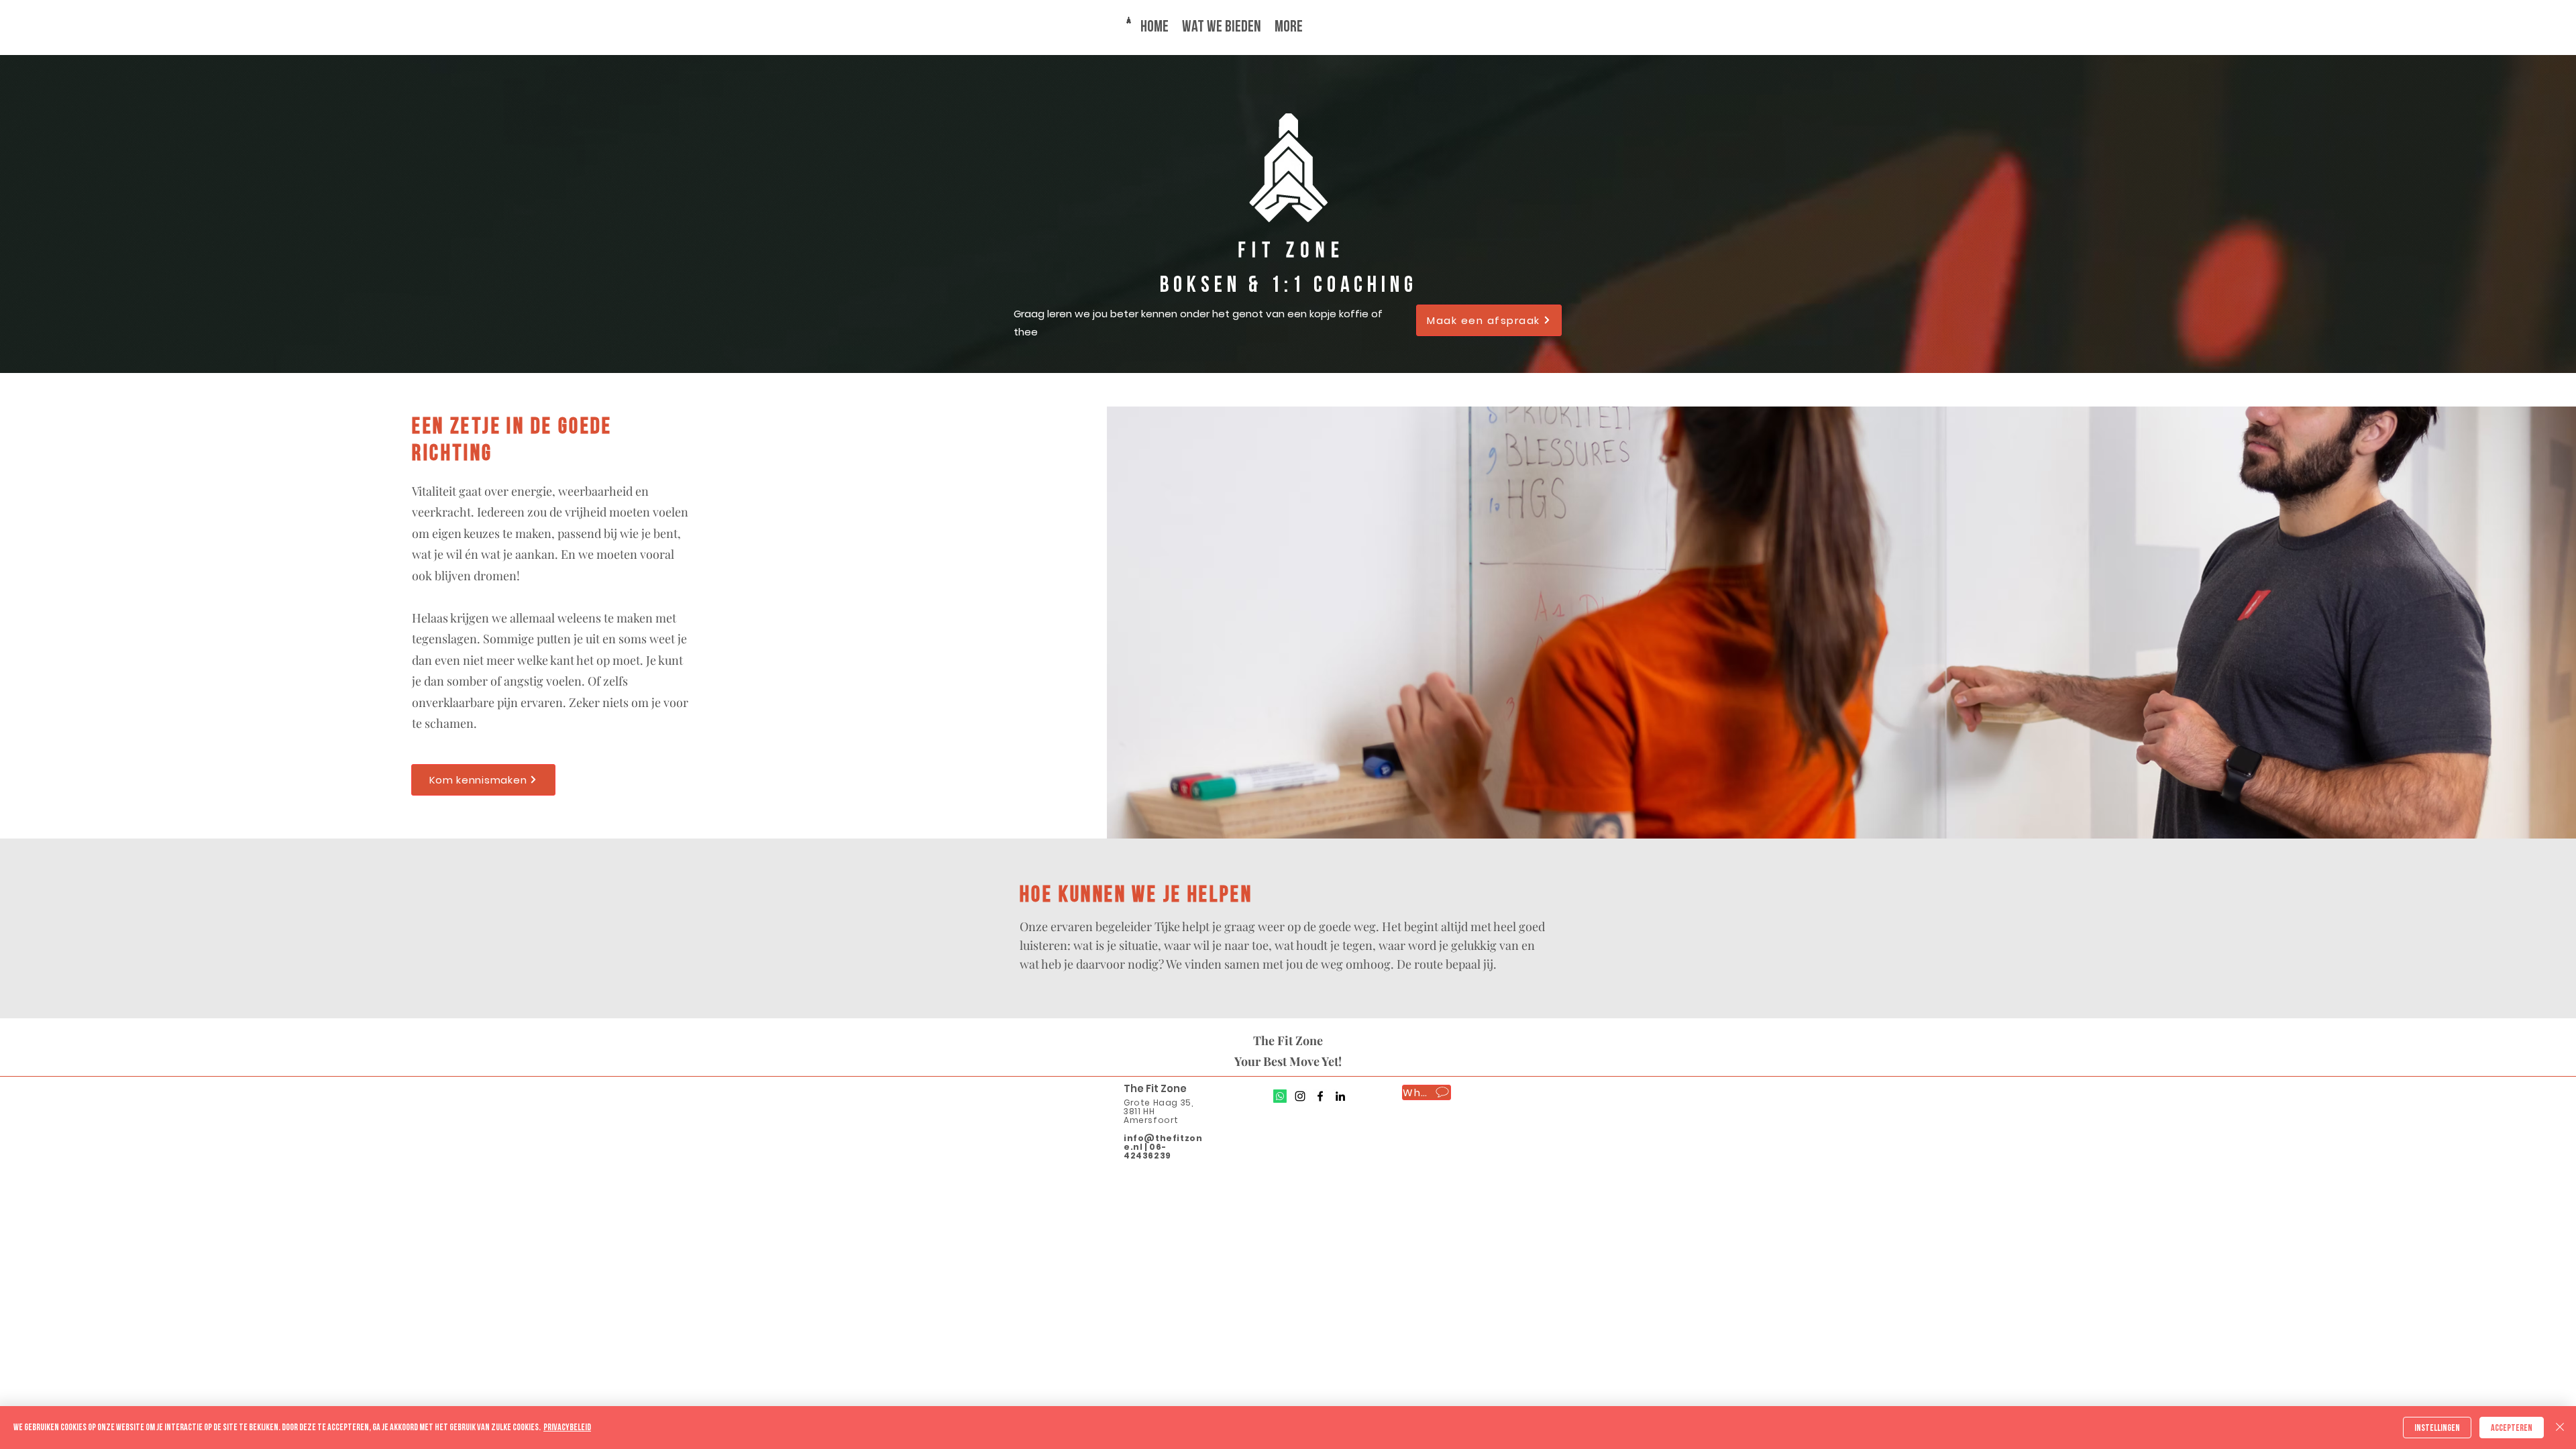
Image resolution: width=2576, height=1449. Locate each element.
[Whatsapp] (1280, 1096)
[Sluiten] (2560, 1428)
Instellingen (2437, 1428)
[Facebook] (1320, 1096)
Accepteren (2512, 1428)
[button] (1489, 320)
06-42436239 (1147, 1151)
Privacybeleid (567, 1427)
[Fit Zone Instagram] (1300, 1096)
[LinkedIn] (1340, 1096)
